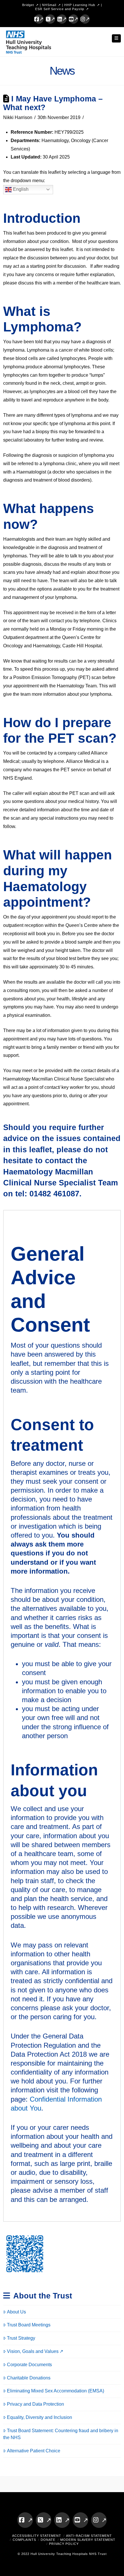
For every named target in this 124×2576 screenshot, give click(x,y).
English (20, 189)
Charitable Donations (29, 2378)
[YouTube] (74, 19)
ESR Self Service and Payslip (60, 9)
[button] (117, 38)
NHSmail (49, 5)
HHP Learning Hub (80, 5)
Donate (48, 2540)
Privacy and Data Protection (35, 2404)
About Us (16, 2312)
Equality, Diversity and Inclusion (40, 2417)
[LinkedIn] (62, 19)
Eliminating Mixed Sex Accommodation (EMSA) (56, 2391)
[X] (50, 19)
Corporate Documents (29, 2365)
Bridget (28, 5)
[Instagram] (85, 19)
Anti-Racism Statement (89, 2536)
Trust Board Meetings (29, 2325)
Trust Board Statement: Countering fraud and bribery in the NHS (61, 2434)
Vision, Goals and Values (33, 2351)
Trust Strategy (21, 2338)
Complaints (24, 2540)
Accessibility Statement (37, 2536)
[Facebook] (39, 19)
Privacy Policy (64, 2544)
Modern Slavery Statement (88, 2540)
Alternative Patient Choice (34, 2451)
